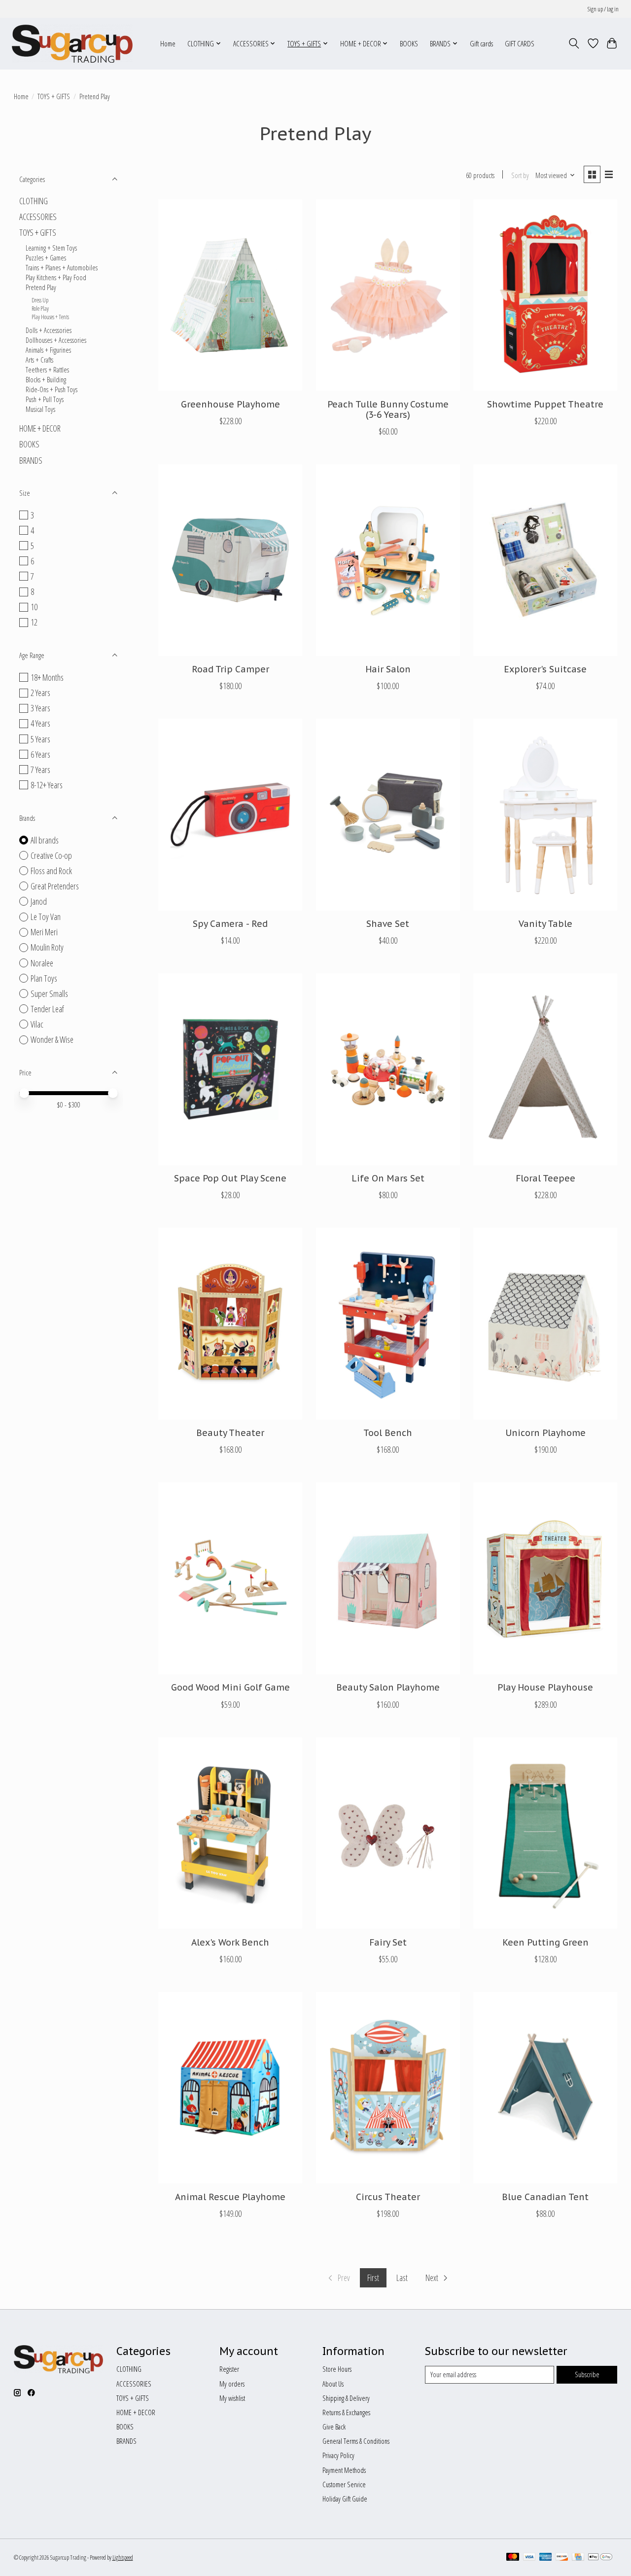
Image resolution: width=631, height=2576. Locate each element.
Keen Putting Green (545, 1942)
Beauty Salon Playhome (388, 1687)
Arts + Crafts (39, 360)
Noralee (42, 963)
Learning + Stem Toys (51, 248)
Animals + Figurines (48, 350)
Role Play (40, 309)
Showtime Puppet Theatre (545, 404)
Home (168, 44)
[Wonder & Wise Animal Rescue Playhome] (230, 2088)
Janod (39, 901)
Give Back (334, 2427)
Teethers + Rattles (47, 369)
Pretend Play (41, 287)
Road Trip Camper (230, 669)
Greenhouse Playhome (230, 404)
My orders (232, 2384)
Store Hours (337, 2369)
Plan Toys (44, 978)
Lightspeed (123, 2558)
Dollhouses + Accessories (56, 340)
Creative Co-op (51, 855)
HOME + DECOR (40, 428)
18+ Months (47, 677)
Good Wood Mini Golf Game (230, 1687)
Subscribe (587, 2374)
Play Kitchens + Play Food (56, 277)
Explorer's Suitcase (545, 669)
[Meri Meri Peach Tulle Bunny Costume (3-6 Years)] (388, 295)
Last (402, 2278)
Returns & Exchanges (346, 2412)
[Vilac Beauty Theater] (230, 1324)
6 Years (40, 754)
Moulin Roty (47, 947)
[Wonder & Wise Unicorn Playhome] (545, 1324)
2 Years (40, 693)
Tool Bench (388, 1433)
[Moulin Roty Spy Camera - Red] (230, 815)
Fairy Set (388, 1942)
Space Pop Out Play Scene (230, 1178)
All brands (45, 840)
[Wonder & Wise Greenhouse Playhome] (230, 295)
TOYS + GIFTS (54, 96)
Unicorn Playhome (545, 1433)
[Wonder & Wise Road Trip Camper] (230, 560)
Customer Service (344, 2484)
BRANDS (31, 460)
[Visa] (529, 2558)
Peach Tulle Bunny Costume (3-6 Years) (388, 409)
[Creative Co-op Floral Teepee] (545, 1069)
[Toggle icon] (574, 43)
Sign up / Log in (603, 9)
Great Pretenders (55, 886)
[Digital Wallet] (600, 2558)
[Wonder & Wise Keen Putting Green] (545, 1833)
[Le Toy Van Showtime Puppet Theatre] (545, 295)
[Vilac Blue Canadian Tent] (545, 2088)
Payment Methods (344, 2470)
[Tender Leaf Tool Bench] (388, 1324)
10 (34, 607)
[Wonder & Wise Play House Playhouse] (545, 1578)
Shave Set (388, 924)
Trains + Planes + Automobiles (62, 267)
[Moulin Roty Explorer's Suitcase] (545, 560)
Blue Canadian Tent (545, 2197)
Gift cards (481, 44)
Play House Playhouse (545, 1687)
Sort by (520, 175)
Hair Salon (388, 669)
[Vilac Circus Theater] (388, 2088)
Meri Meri (44, 932)
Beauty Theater (230, 1433)
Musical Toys (40, 409)
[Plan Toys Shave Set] (388, 815)
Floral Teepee (545, 1178)
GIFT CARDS (520, 44)
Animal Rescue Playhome (230, 2197)
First (373, 2278)
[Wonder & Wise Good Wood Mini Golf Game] (230, 1578)
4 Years (40, 723)
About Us (333, 2384)
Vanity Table (545, 924)
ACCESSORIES (38, 217)
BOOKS (409, 44)
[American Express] (546, 2558)
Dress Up (40, 300)
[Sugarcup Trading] (72, 43)
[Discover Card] (562, 2558)
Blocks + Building (46, 379)
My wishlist (232, 2398)
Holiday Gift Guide (345, 2499)
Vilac (37, 1024)
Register (229, 2369)
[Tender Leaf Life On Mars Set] (388, 1069)
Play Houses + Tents (50, 317)
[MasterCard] (513, 2558)
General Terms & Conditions (356, 2441)
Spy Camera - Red (230, 924)
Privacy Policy (338, 2455)
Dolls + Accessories (49, 330)
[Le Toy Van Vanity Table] (545, 815)
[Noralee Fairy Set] (388, 1833)
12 (34, 622)
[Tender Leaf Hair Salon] (388, 560)
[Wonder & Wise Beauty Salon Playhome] (388, 1578)
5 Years (40, 739)
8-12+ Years (47, 785)
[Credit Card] (578, 2558)
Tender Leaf (47, 1009)
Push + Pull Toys (45, 399)
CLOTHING (34, 201)
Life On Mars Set (388, 1178)
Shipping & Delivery (346, 2398)
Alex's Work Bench (230, 1942)
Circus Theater (388, 2197)
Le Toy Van (46, 917)
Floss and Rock (51, 871)
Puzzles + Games (46, 258)
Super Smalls (49, 994)
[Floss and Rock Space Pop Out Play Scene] (230, 1069)
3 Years (40, 708)
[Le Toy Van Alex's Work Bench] (230, 1833)
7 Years (40, 770)
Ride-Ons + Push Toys (52, 389)
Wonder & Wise (52, 1039)
